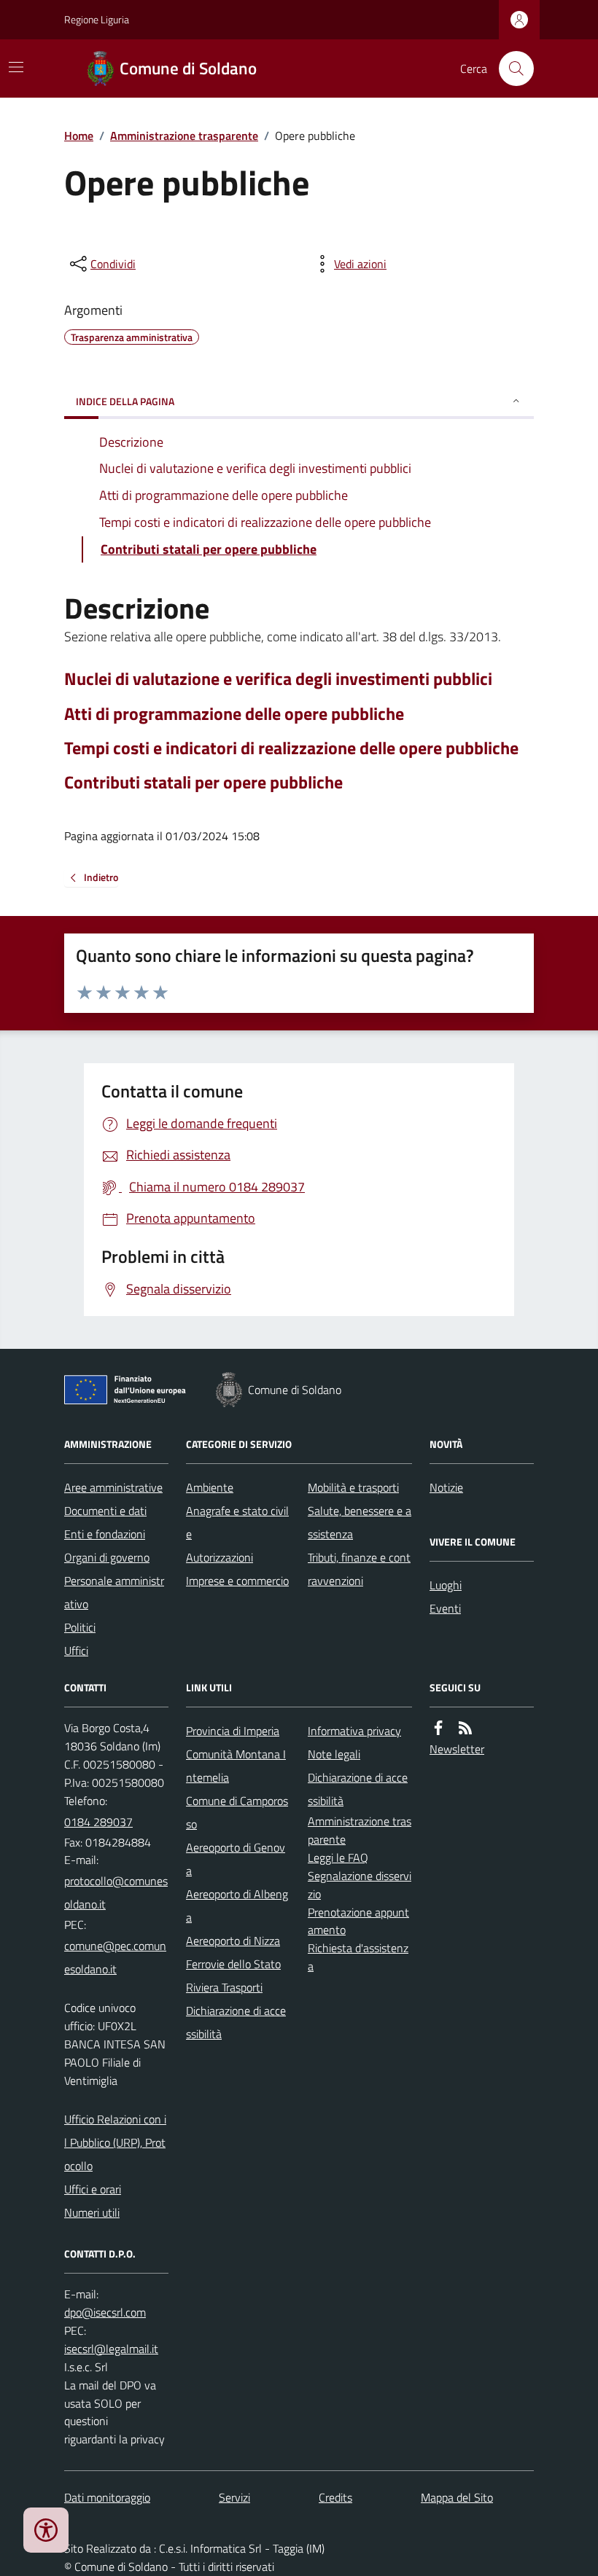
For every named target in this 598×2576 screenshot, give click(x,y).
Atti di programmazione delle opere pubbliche (234, 714)
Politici (80, 1627)
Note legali (334, 1754)
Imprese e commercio (237, 1581)
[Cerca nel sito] (510, 68)
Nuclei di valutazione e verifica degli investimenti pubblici (278, 679)
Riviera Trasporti (224, 1987)
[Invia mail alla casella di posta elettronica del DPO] (105, 2313)
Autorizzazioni (220, 1557)
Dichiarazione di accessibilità (236, 2022)
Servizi (234, 2497)
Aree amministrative (113, 1487)
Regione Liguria (97, 19)
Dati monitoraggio (107, 2497)
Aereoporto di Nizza (233, 1941)
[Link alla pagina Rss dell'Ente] (465, 1728)
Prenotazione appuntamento (358, 1921)
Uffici (76, 1651)
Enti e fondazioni (105, 1534)
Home (79, 136)
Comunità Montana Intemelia (236, 1766)
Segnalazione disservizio (360, 1885)
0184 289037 (98, 1822)
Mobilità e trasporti (353, 1487)
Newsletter (457, 1749)
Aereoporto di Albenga (237, 1906)
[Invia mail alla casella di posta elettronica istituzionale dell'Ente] (116, 1892)
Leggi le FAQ (338, 1857)
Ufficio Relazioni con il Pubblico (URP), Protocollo (115, 2142)
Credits (335, 2497)
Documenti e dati (105, 1511)
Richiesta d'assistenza (358, 1957)
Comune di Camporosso (237, 1812)
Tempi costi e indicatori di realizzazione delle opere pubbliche (291, 748)
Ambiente (210, 1487)
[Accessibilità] (46, 2530)
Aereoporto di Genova (236, 1859)
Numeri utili (92, 2212)
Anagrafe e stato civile (237, 1522)
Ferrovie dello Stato (233, 1964)
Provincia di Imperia (233, 1731)
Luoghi (446, 1585)
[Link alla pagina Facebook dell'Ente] (438, 1728)
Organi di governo (107, 1557)
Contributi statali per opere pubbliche (203, 782)
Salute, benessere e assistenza (360, 1522)
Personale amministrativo (114, 1592)
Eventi (445, 1608)
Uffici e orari (93, 2189)
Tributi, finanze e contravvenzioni (359, 1569)
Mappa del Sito (457, 2497)
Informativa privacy (354, 1731)
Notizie (446, 1487)
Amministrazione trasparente (184, 136)
